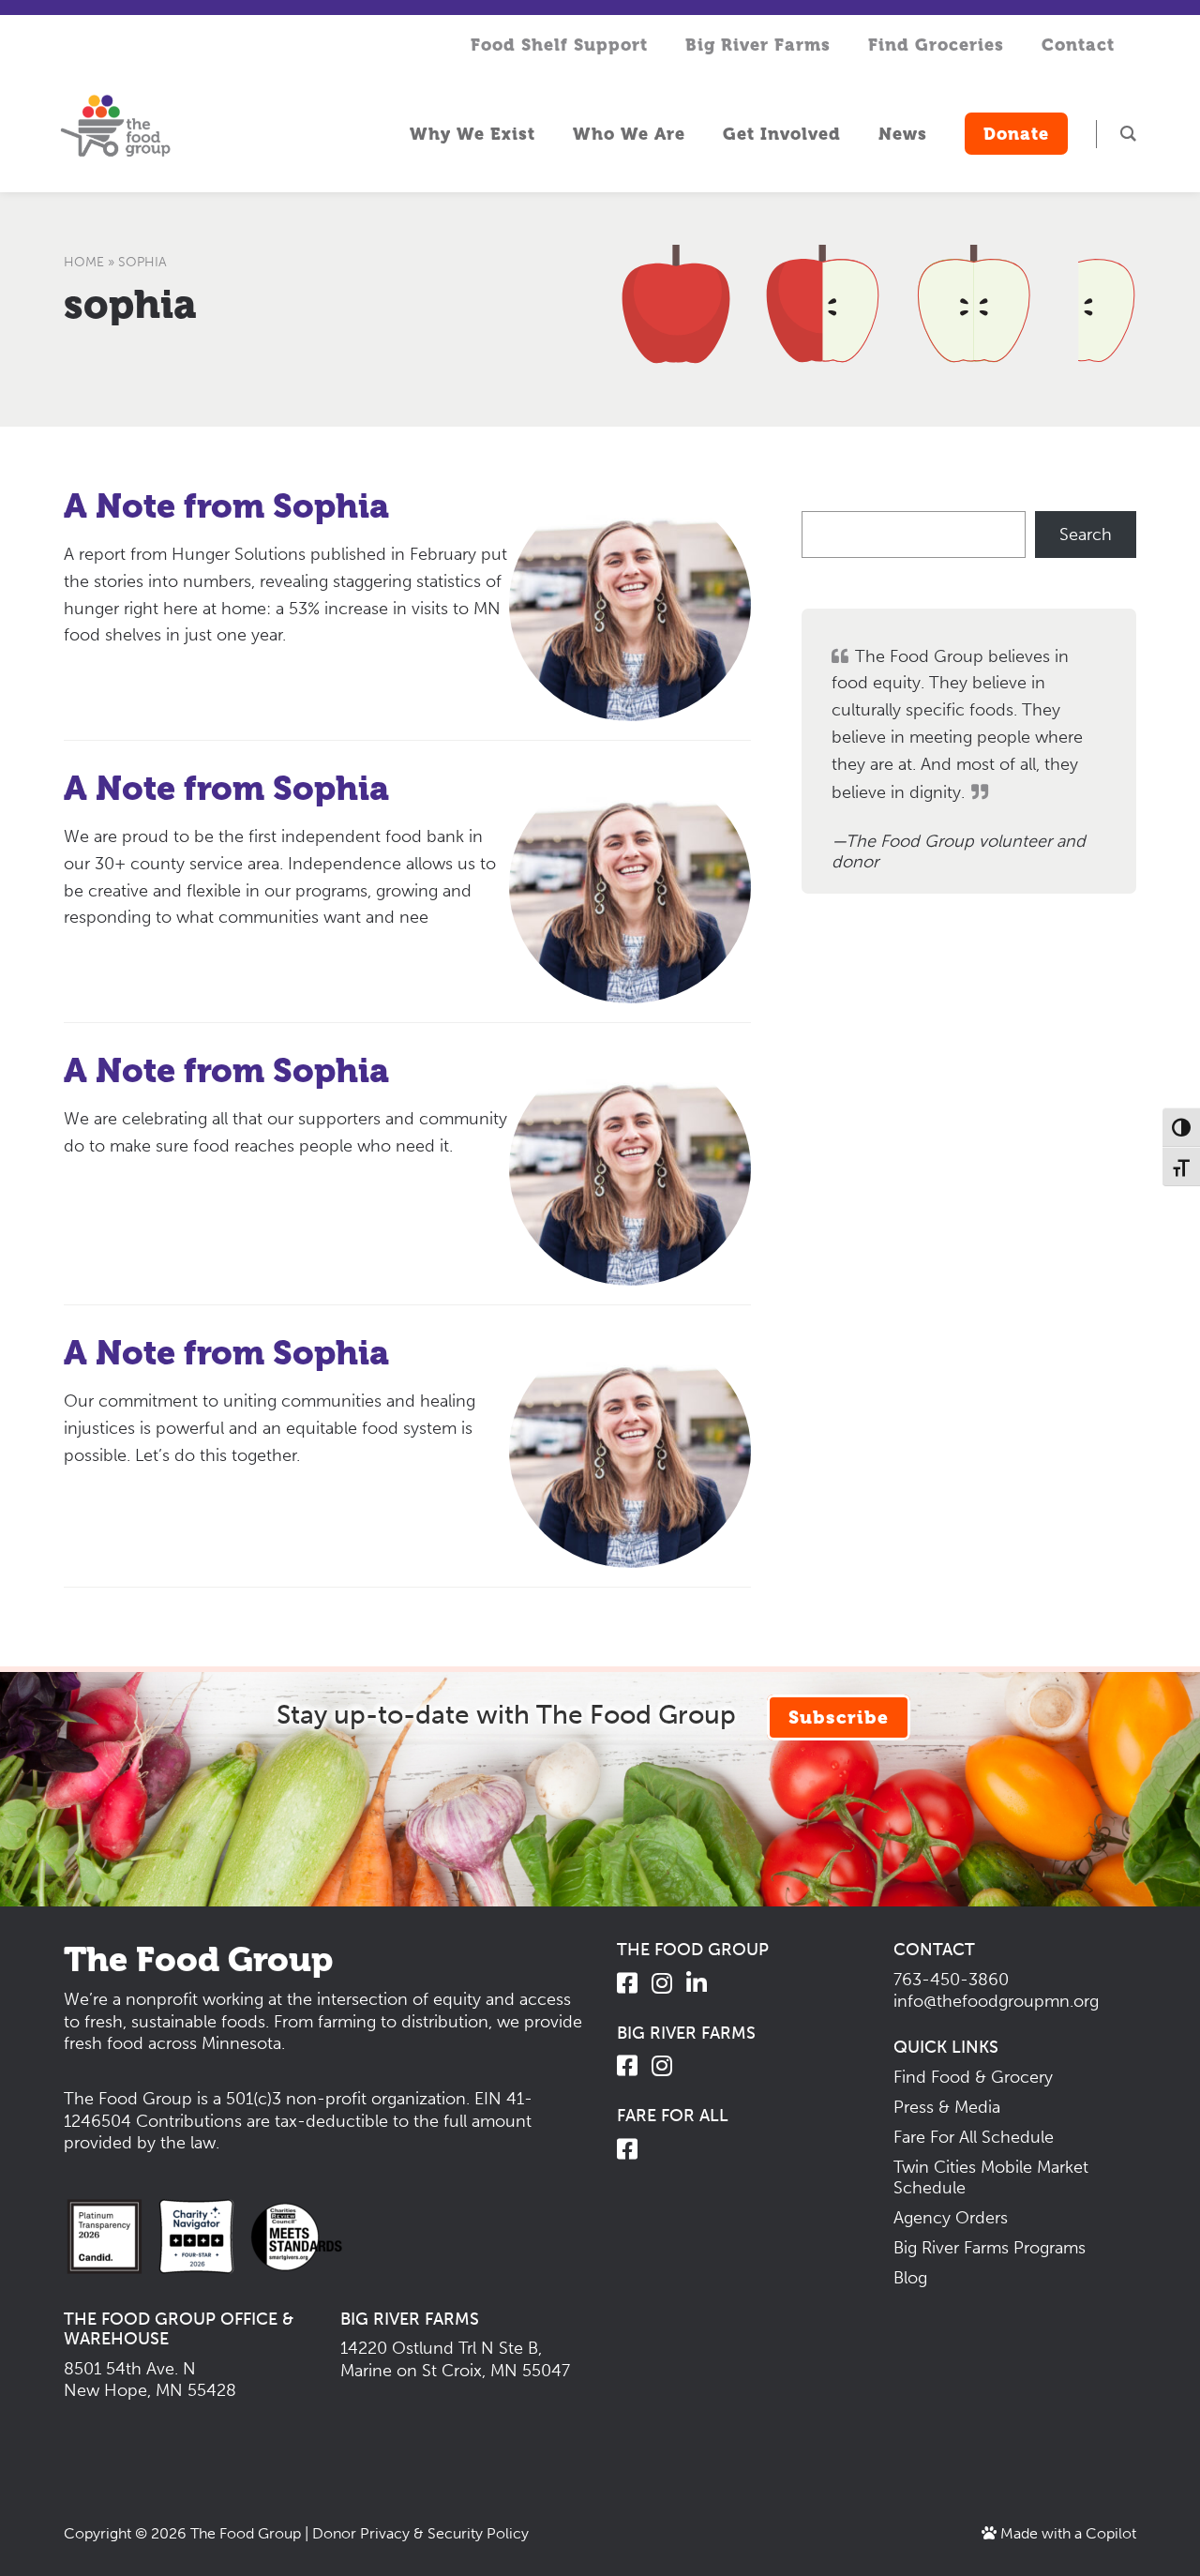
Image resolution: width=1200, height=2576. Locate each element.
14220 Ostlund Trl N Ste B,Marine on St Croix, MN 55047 (455, 2359)
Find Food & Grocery (973, 2077)
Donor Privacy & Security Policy (420, 2533)
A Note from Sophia (226, 506)
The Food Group (246, 2533)
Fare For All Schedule (974, 2137)
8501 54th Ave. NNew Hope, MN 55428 (150, 2380)
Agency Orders (951, 2218)
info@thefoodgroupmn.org (996, 2001)
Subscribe (839, 1717)
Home (84, 262)
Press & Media (947, 2107)
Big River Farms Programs (990, 2248)
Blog (910, 2278)
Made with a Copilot (1066, 2533)
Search (1086, 535)
